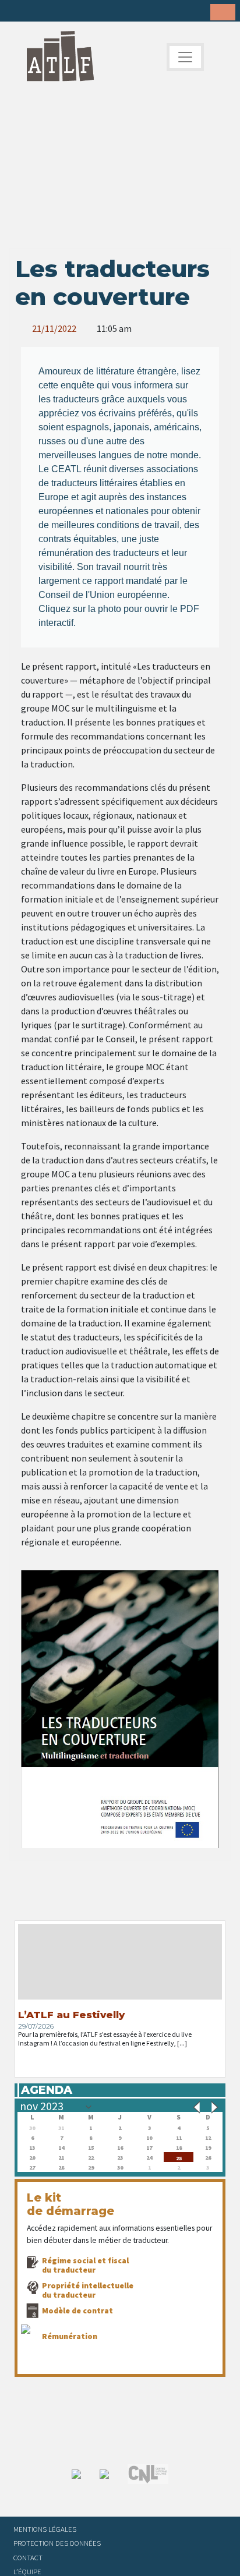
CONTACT (28, 2557)
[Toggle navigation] (185, 57)
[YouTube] (90, 12)
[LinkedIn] (54, 12)
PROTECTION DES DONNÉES (57, 2543)
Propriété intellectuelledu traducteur (88, 2290)
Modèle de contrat (77, 2310)
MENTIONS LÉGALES (45, 2529)
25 (179, 2157)
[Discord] (108, 12)
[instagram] (72, 12)
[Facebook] (17, 12)
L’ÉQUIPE (27, 2571)
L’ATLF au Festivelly (71, 2015)
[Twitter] (36, 12)
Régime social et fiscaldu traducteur (85, 2265)
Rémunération (70, 2336)
